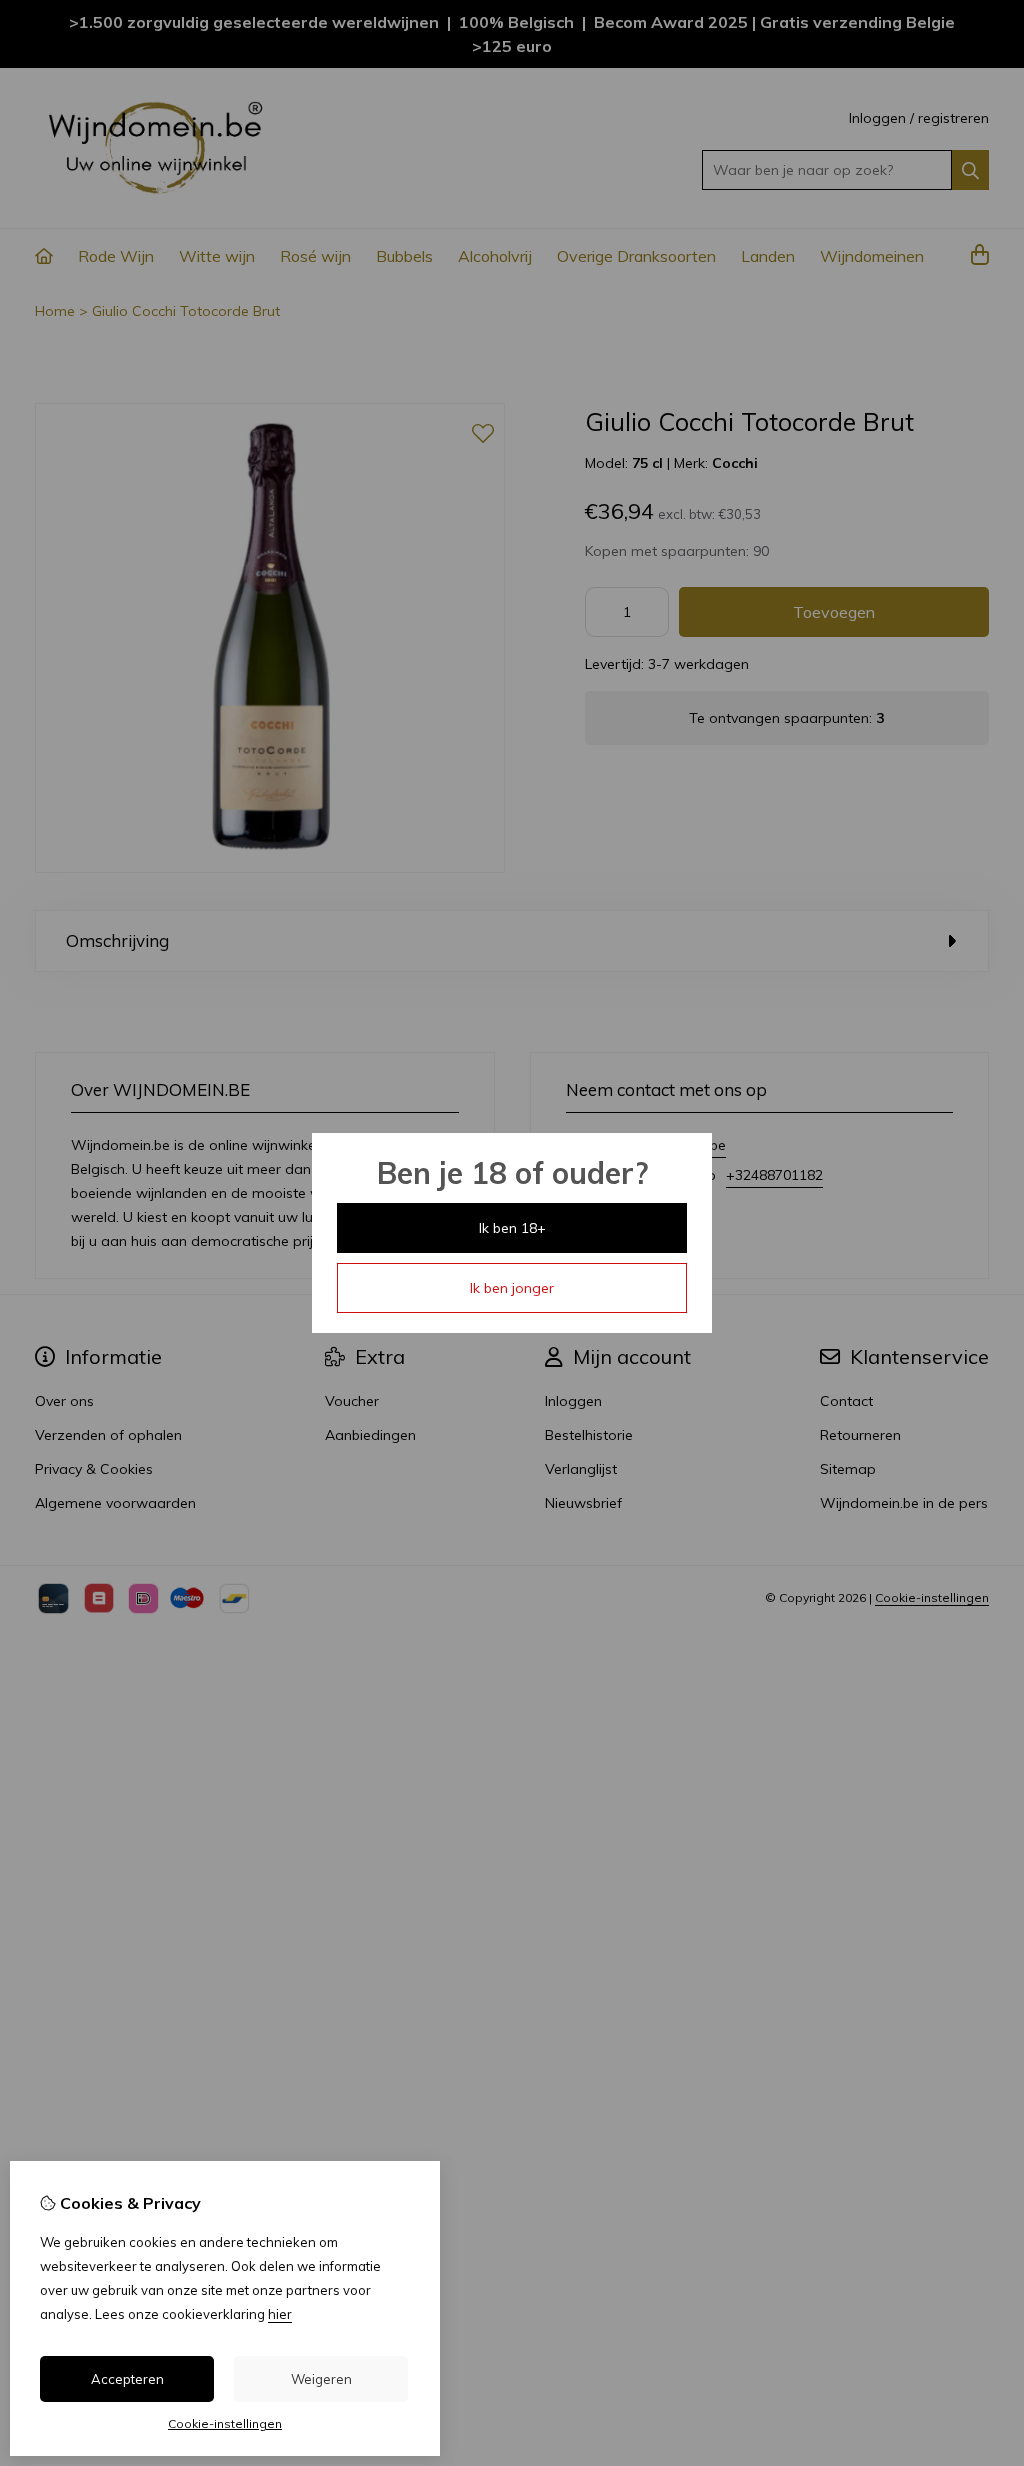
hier (280, 2314)
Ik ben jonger (512, 1288)
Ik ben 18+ (512, 1228)
